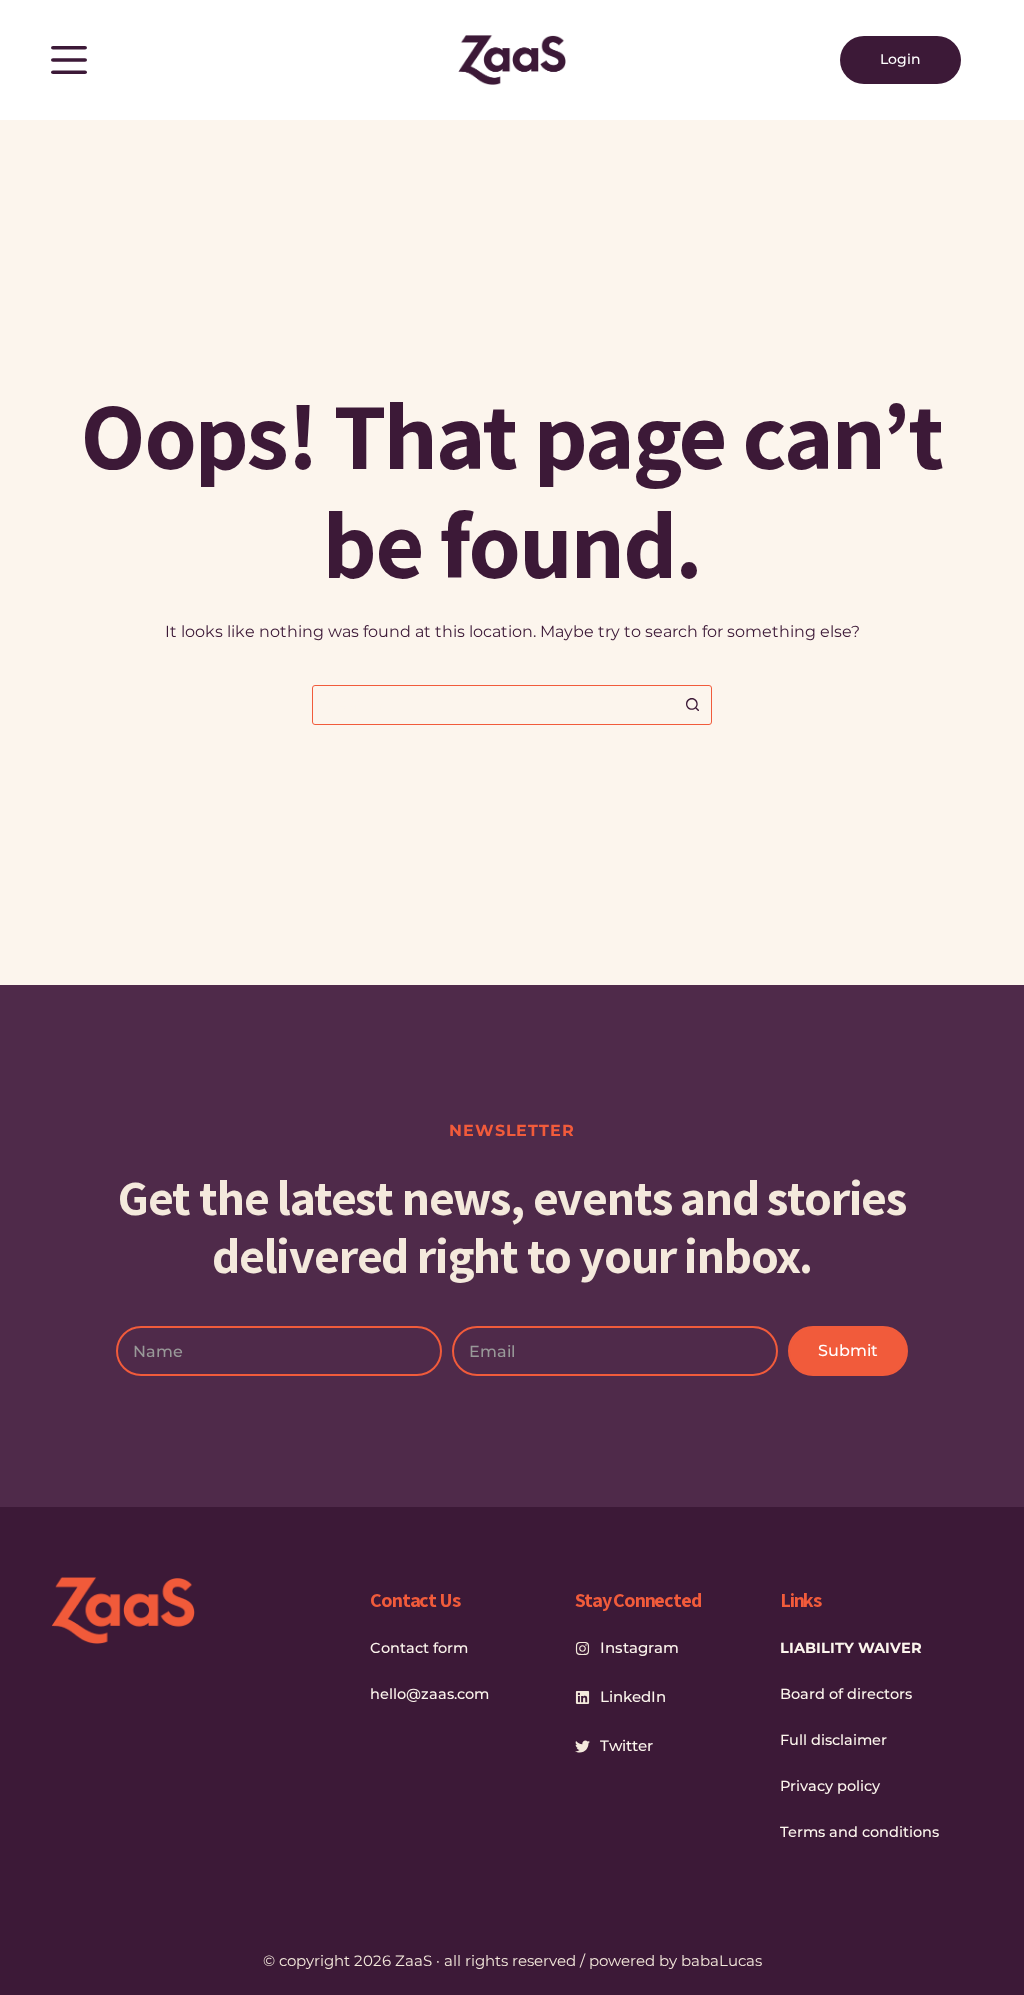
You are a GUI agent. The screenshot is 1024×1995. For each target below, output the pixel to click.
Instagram (639, 1647)
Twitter (626, 1745)
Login (900, 59)
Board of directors (846, 1694)
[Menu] (69, 60)
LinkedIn (633, 1696)
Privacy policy (830, 1786)
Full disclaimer (833, 1740)
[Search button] (692, 705)
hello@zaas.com (429, 1694)
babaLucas (721, 1960)
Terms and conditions (859, 1832)
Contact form (419, 1648)
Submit (848, 1350)
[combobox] (493, 705)
